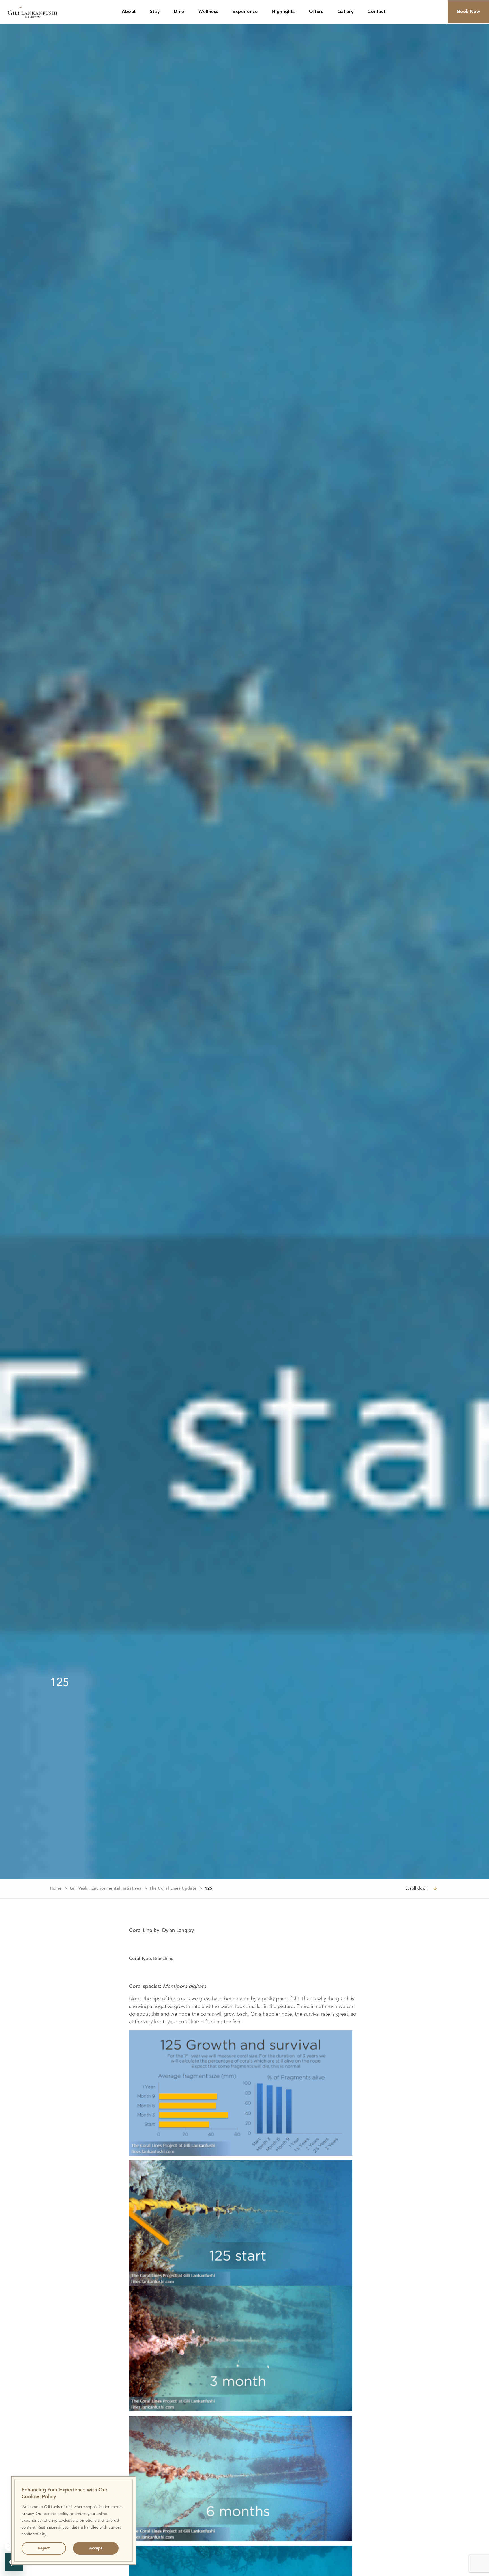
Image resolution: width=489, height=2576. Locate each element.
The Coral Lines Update (173, 1888)
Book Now (468, 12)
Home (56, 1888)
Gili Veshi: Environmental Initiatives (106, 1888)
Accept (96, 2548)
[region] (74, 2521)
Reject (44, 2548)
